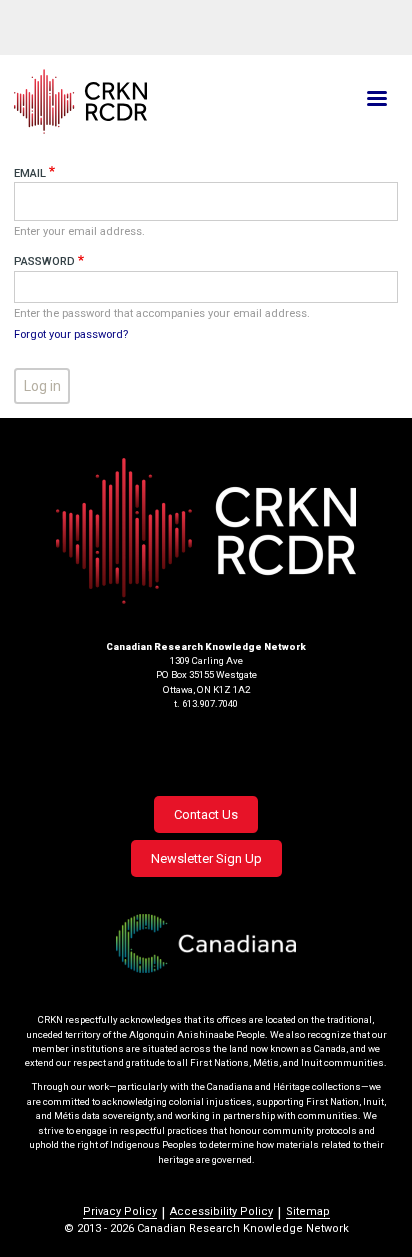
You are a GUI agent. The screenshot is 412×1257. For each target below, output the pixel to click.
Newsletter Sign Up (206, 858)
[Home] (142, 101)
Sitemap (308, 1211)
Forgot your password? (71, 334)
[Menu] (376, 100)
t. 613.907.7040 (206, 703)
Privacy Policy (120, 1211)
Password (44, 261)
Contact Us (206, 814)
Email (30, 173)
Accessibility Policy (221, 1211)
